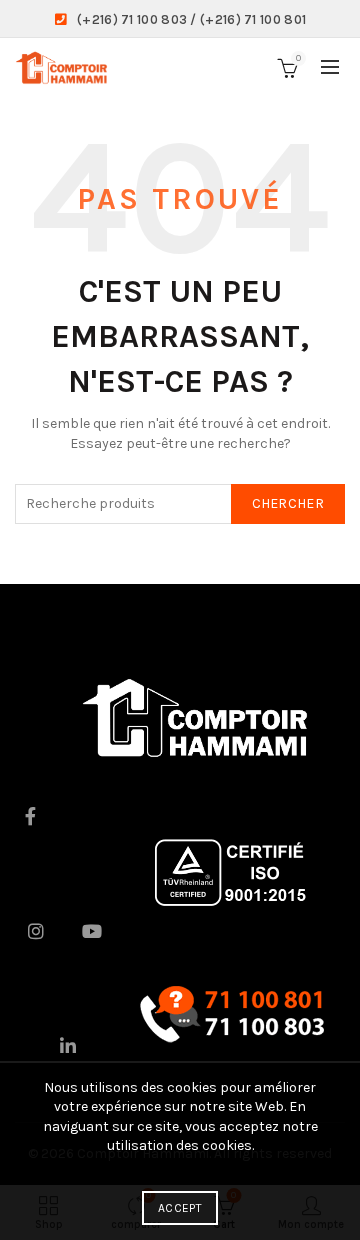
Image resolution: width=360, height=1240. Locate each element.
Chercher (288, 503)
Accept (180, 1208)
